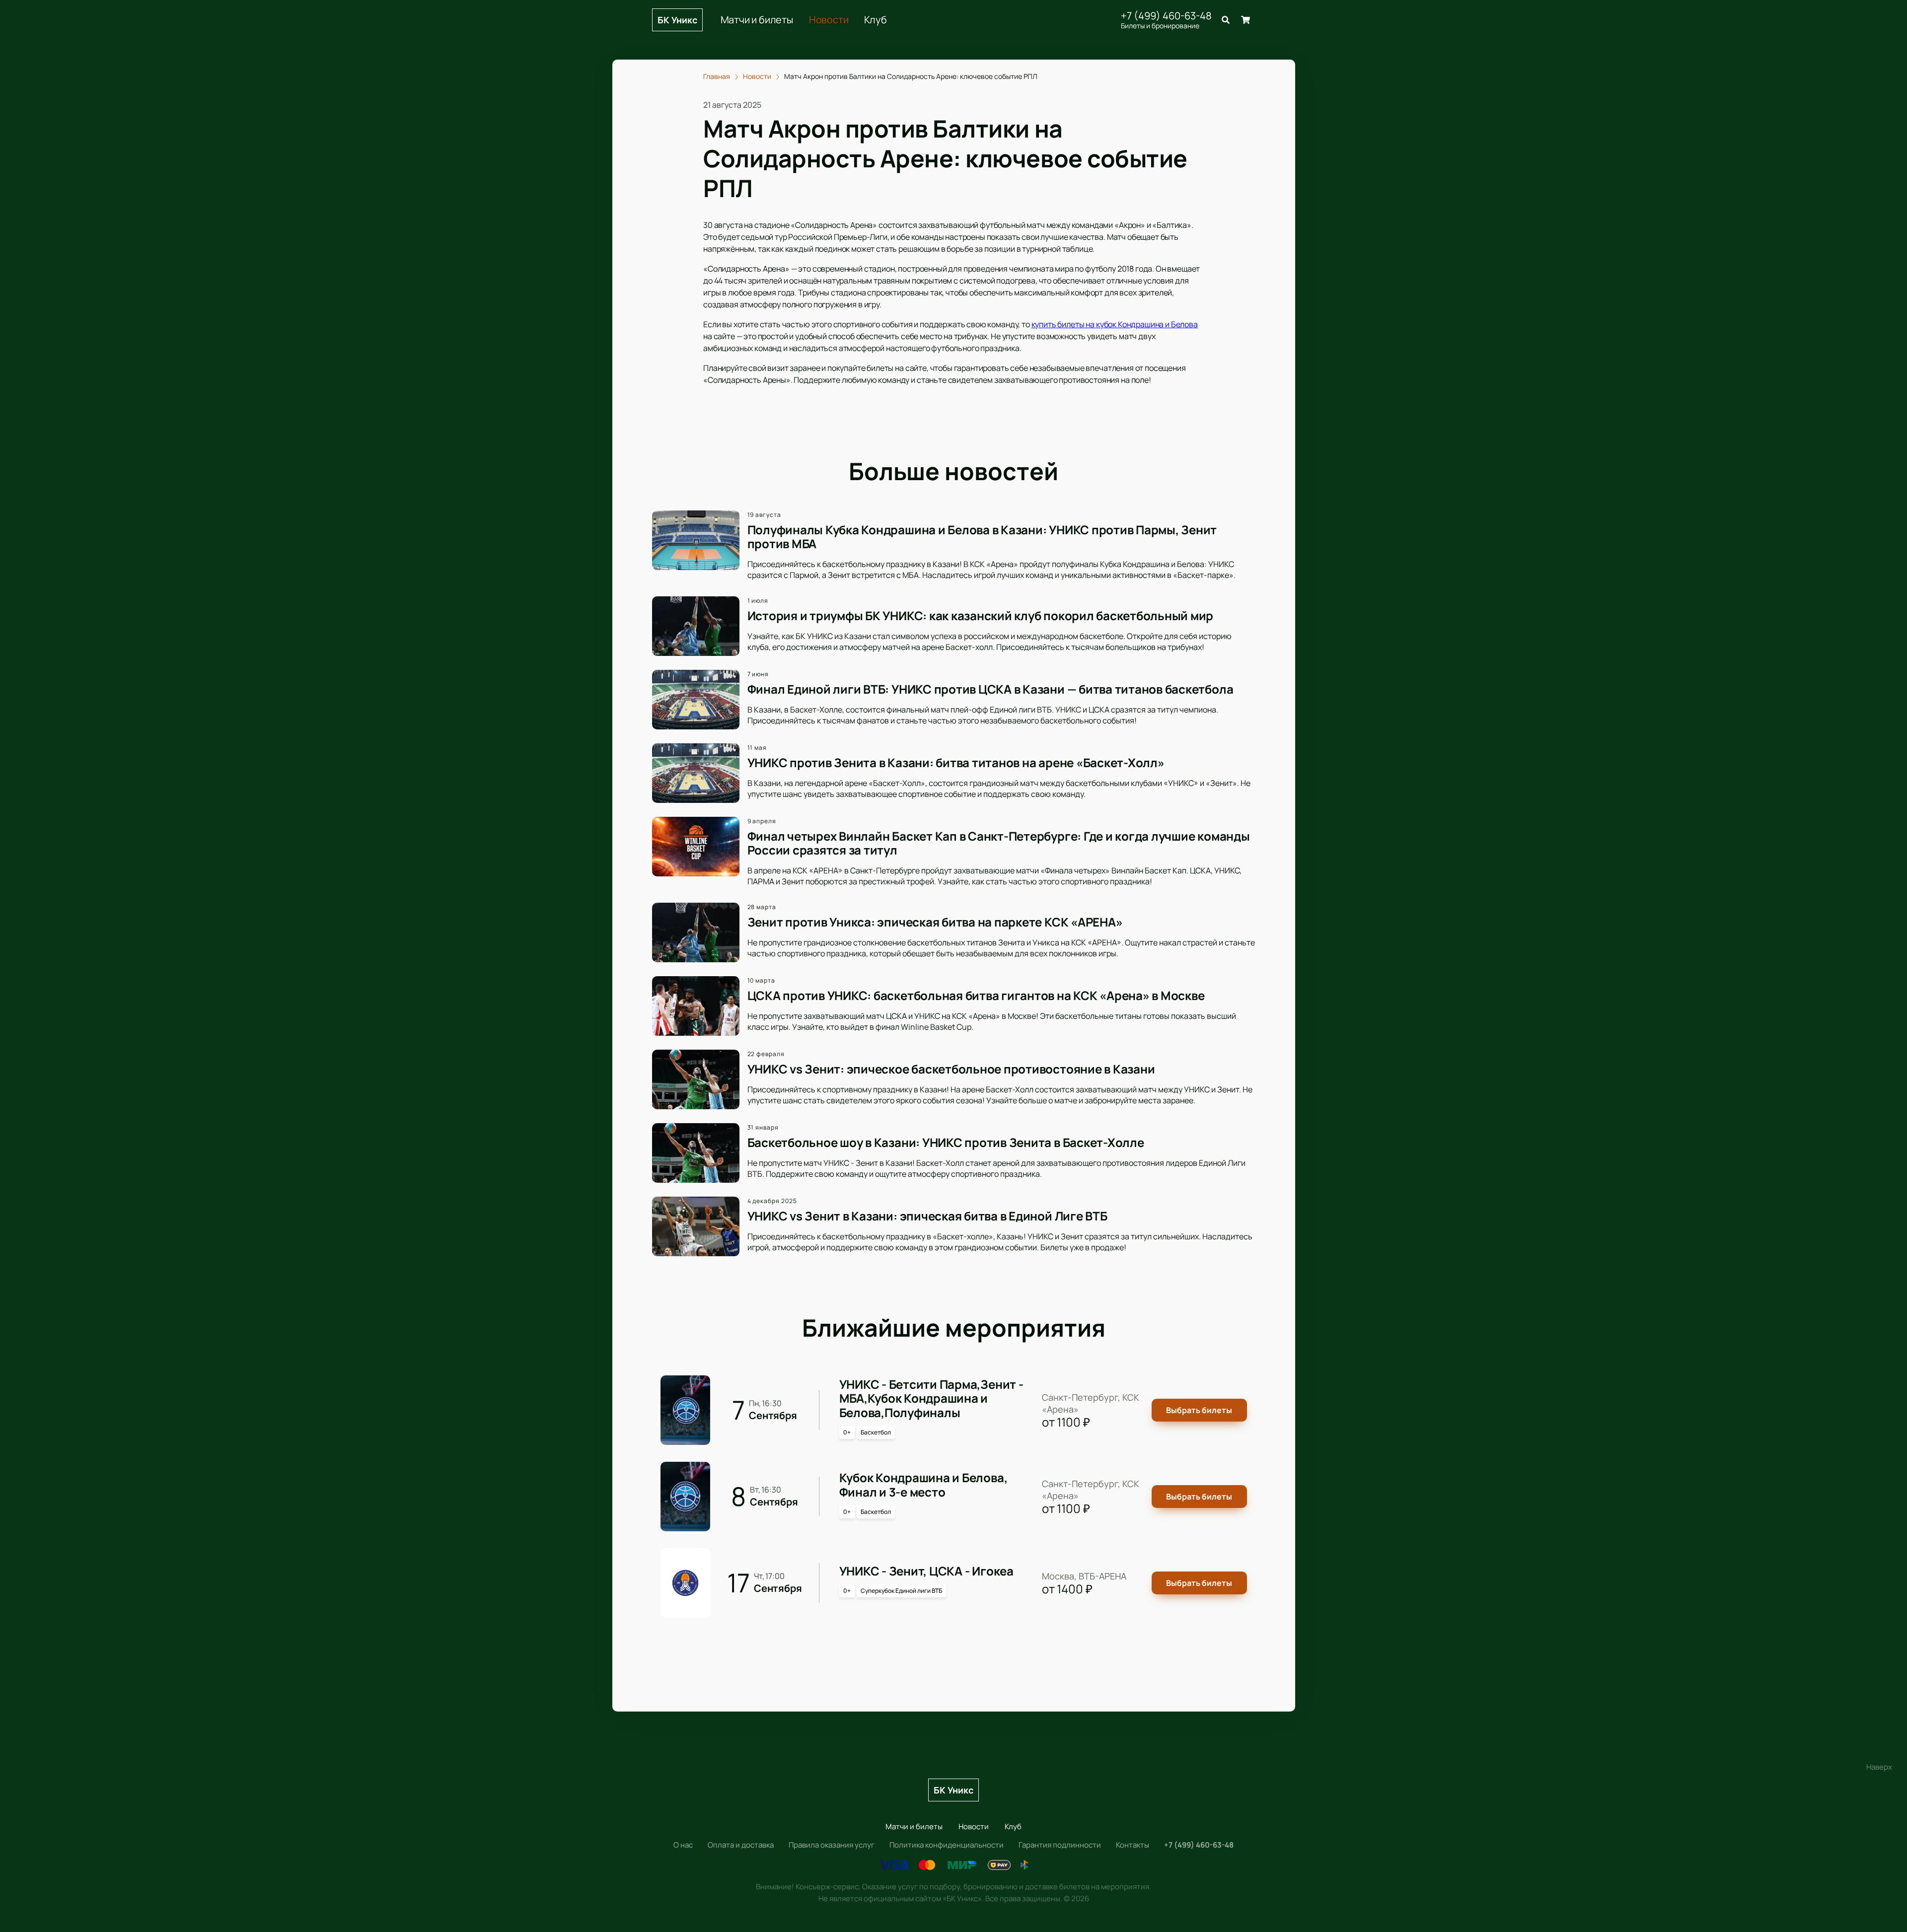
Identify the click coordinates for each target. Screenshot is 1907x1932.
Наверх (1879, 1767)
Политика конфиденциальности (947, 1845)
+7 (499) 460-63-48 (1166, 16)
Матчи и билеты (757, 20)
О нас (683, 1845)
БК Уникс (677, 20)
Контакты (1133, 1845)
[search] (1226, 20)
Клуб (875, 20)
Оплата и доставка (741, 1845)
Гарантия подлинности (1060, 1845)
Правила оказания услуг (832, 1845)
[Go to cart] (1246, 20)
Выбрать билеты (1199, 1410)
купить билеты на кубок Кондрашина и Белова (1115, 324)
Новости (829, 20)
